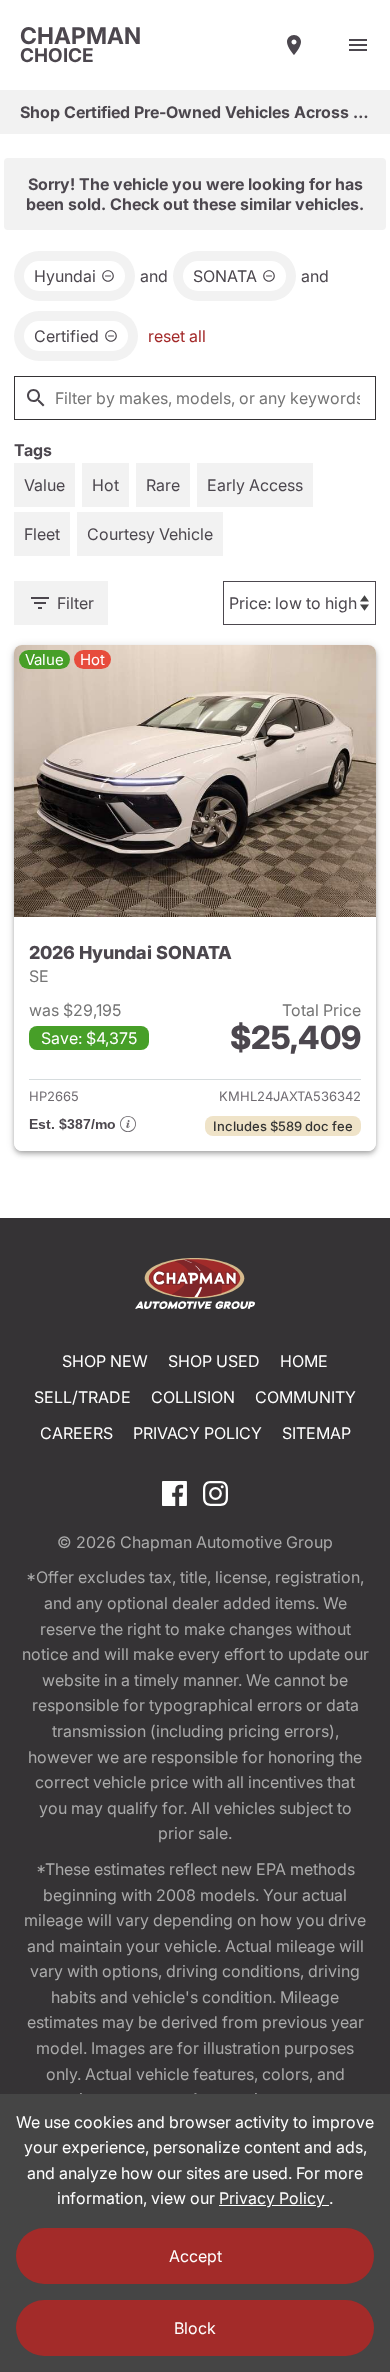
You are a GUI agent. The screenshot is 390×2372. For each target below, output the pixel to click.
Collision (193, 1397)
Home (304, 1361)
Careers (76, 1433)
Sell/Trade (82, 1397)
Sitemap (316, 1433)
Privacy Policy (197, 1433)
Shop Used (214, 1361)
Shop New (105, 1361)
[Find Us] (294, 45)
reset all (177, 336)
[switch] (358, 45)
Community (305, 1397)
